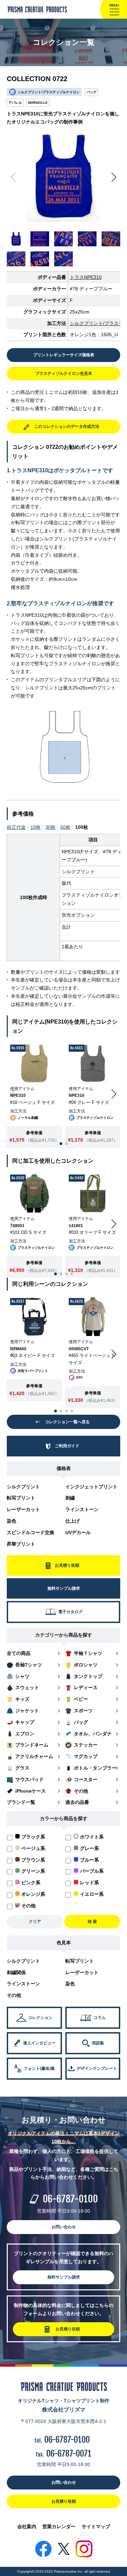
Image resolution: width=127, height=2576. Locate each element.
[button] (114, 177)
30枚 (50, 827)
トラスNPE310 (86, 277)
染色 (12, 1521)
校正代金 (16, 827)
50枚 (65, 827)
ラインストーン (82, 1509)
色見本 (64, 1943)
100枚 (82, 827)
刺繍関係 (16, 1972)
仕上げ (72, 1521)
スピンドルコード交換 (30, 1532)
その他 (14, 1995)
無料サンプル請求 (64, 2277)
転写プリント (21, 1498)
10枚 (36, 827)
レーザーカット (23, 1509)
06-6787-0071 (69, 2454)
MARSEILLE (38, 103)
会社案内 (27, 2526)
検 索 (92, 1922)
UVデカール (78, 1532)
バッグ (91, 92)
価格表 (64, 1468)
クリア (35, 1922)
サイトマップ (96, 2526)
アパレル (15, 103)
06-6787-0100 (70, 2199)
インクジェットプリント (91, 1487)
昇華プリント (21, 1544)
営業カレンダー (59, 2526)
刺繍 (70, 1498)
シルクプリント (23, 1487)
